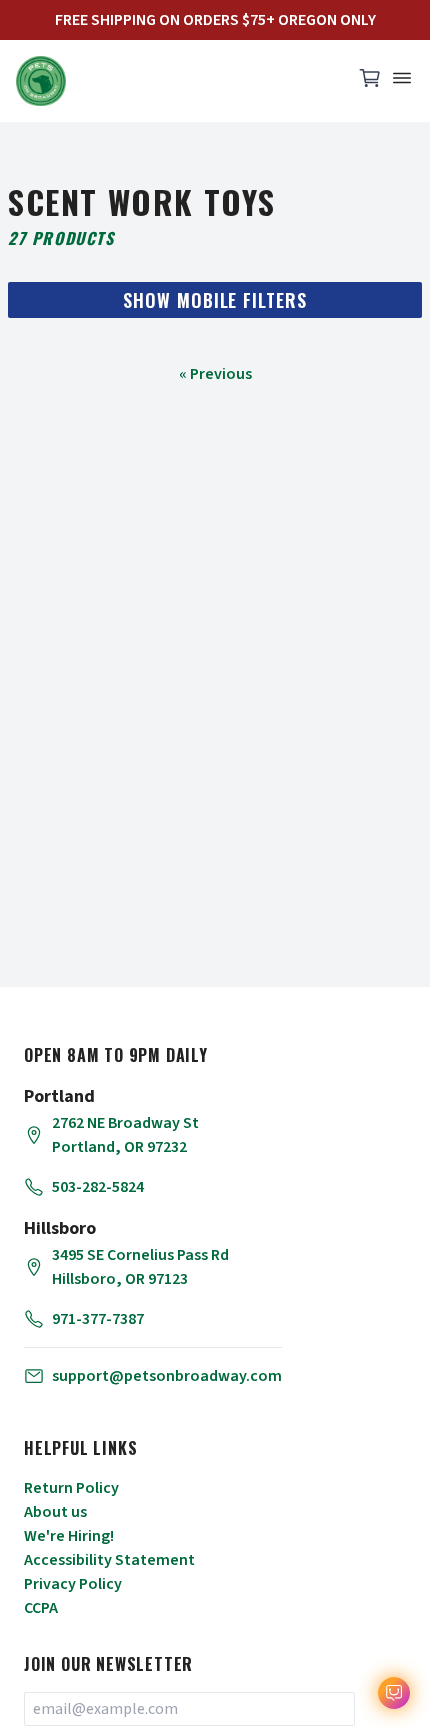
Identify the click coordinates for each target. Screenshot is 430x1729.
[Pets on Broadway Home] (175, 81)
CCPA (41, 1608)
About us (55, 1512)
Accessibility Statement (109, 1560)
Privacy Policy (73, 1584)
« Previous (215, 374)
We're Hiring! (69, 1536)
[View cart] (370, 83)
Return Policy (71, 1488)
